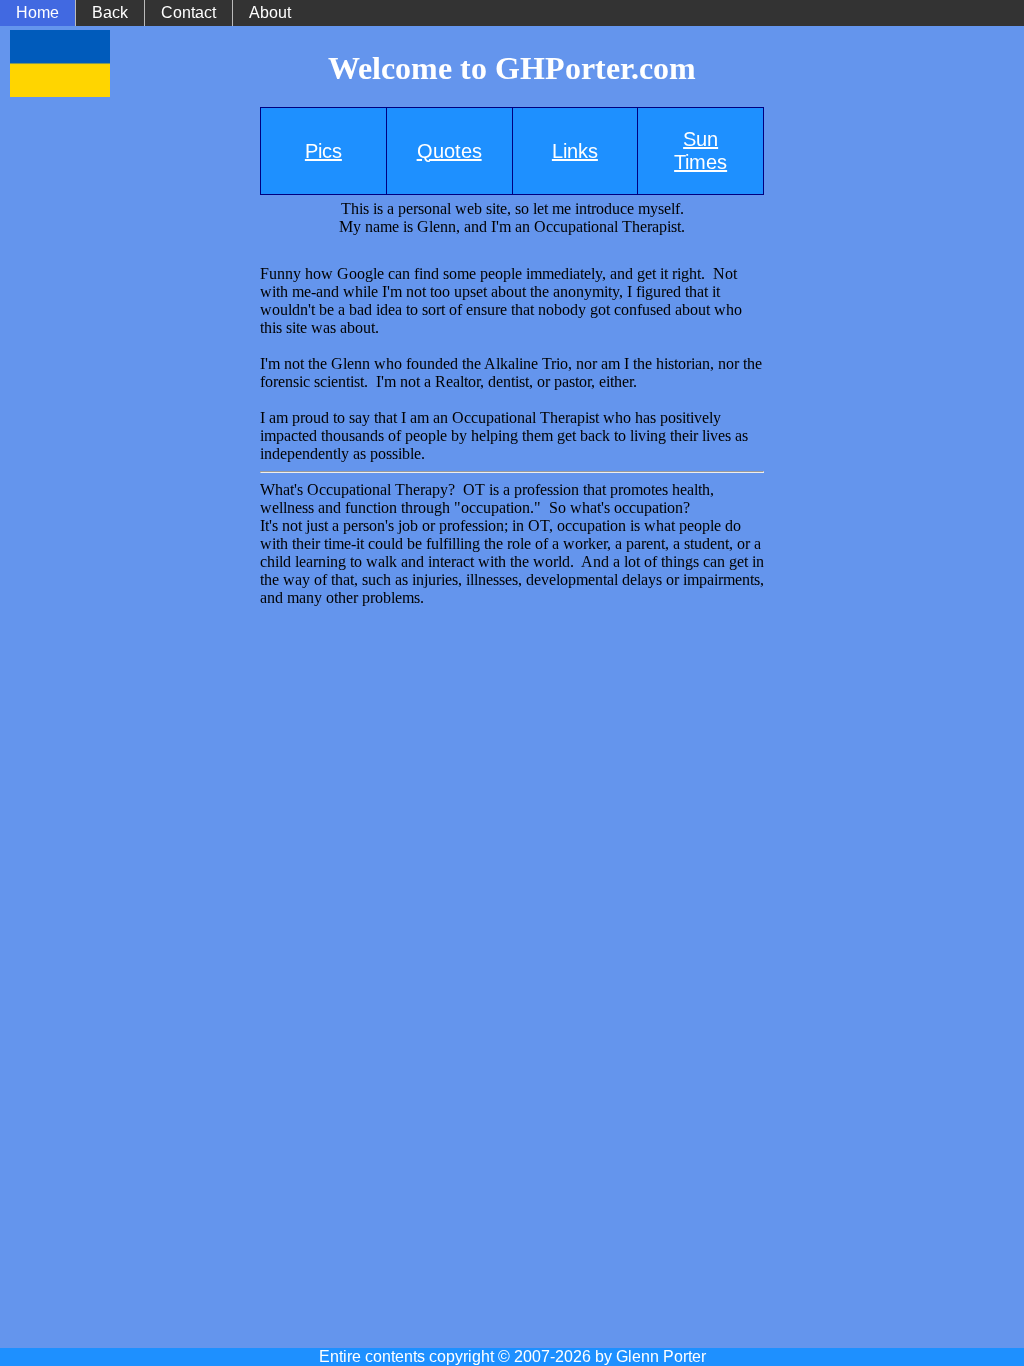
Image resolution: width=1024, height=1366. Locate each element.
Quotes (449, 151)
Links (575, 151)
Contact (188, 12)
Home (37, 12)
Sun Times (700, 150)
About (270, 12)
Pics (323, 151)
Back (110, 12)
